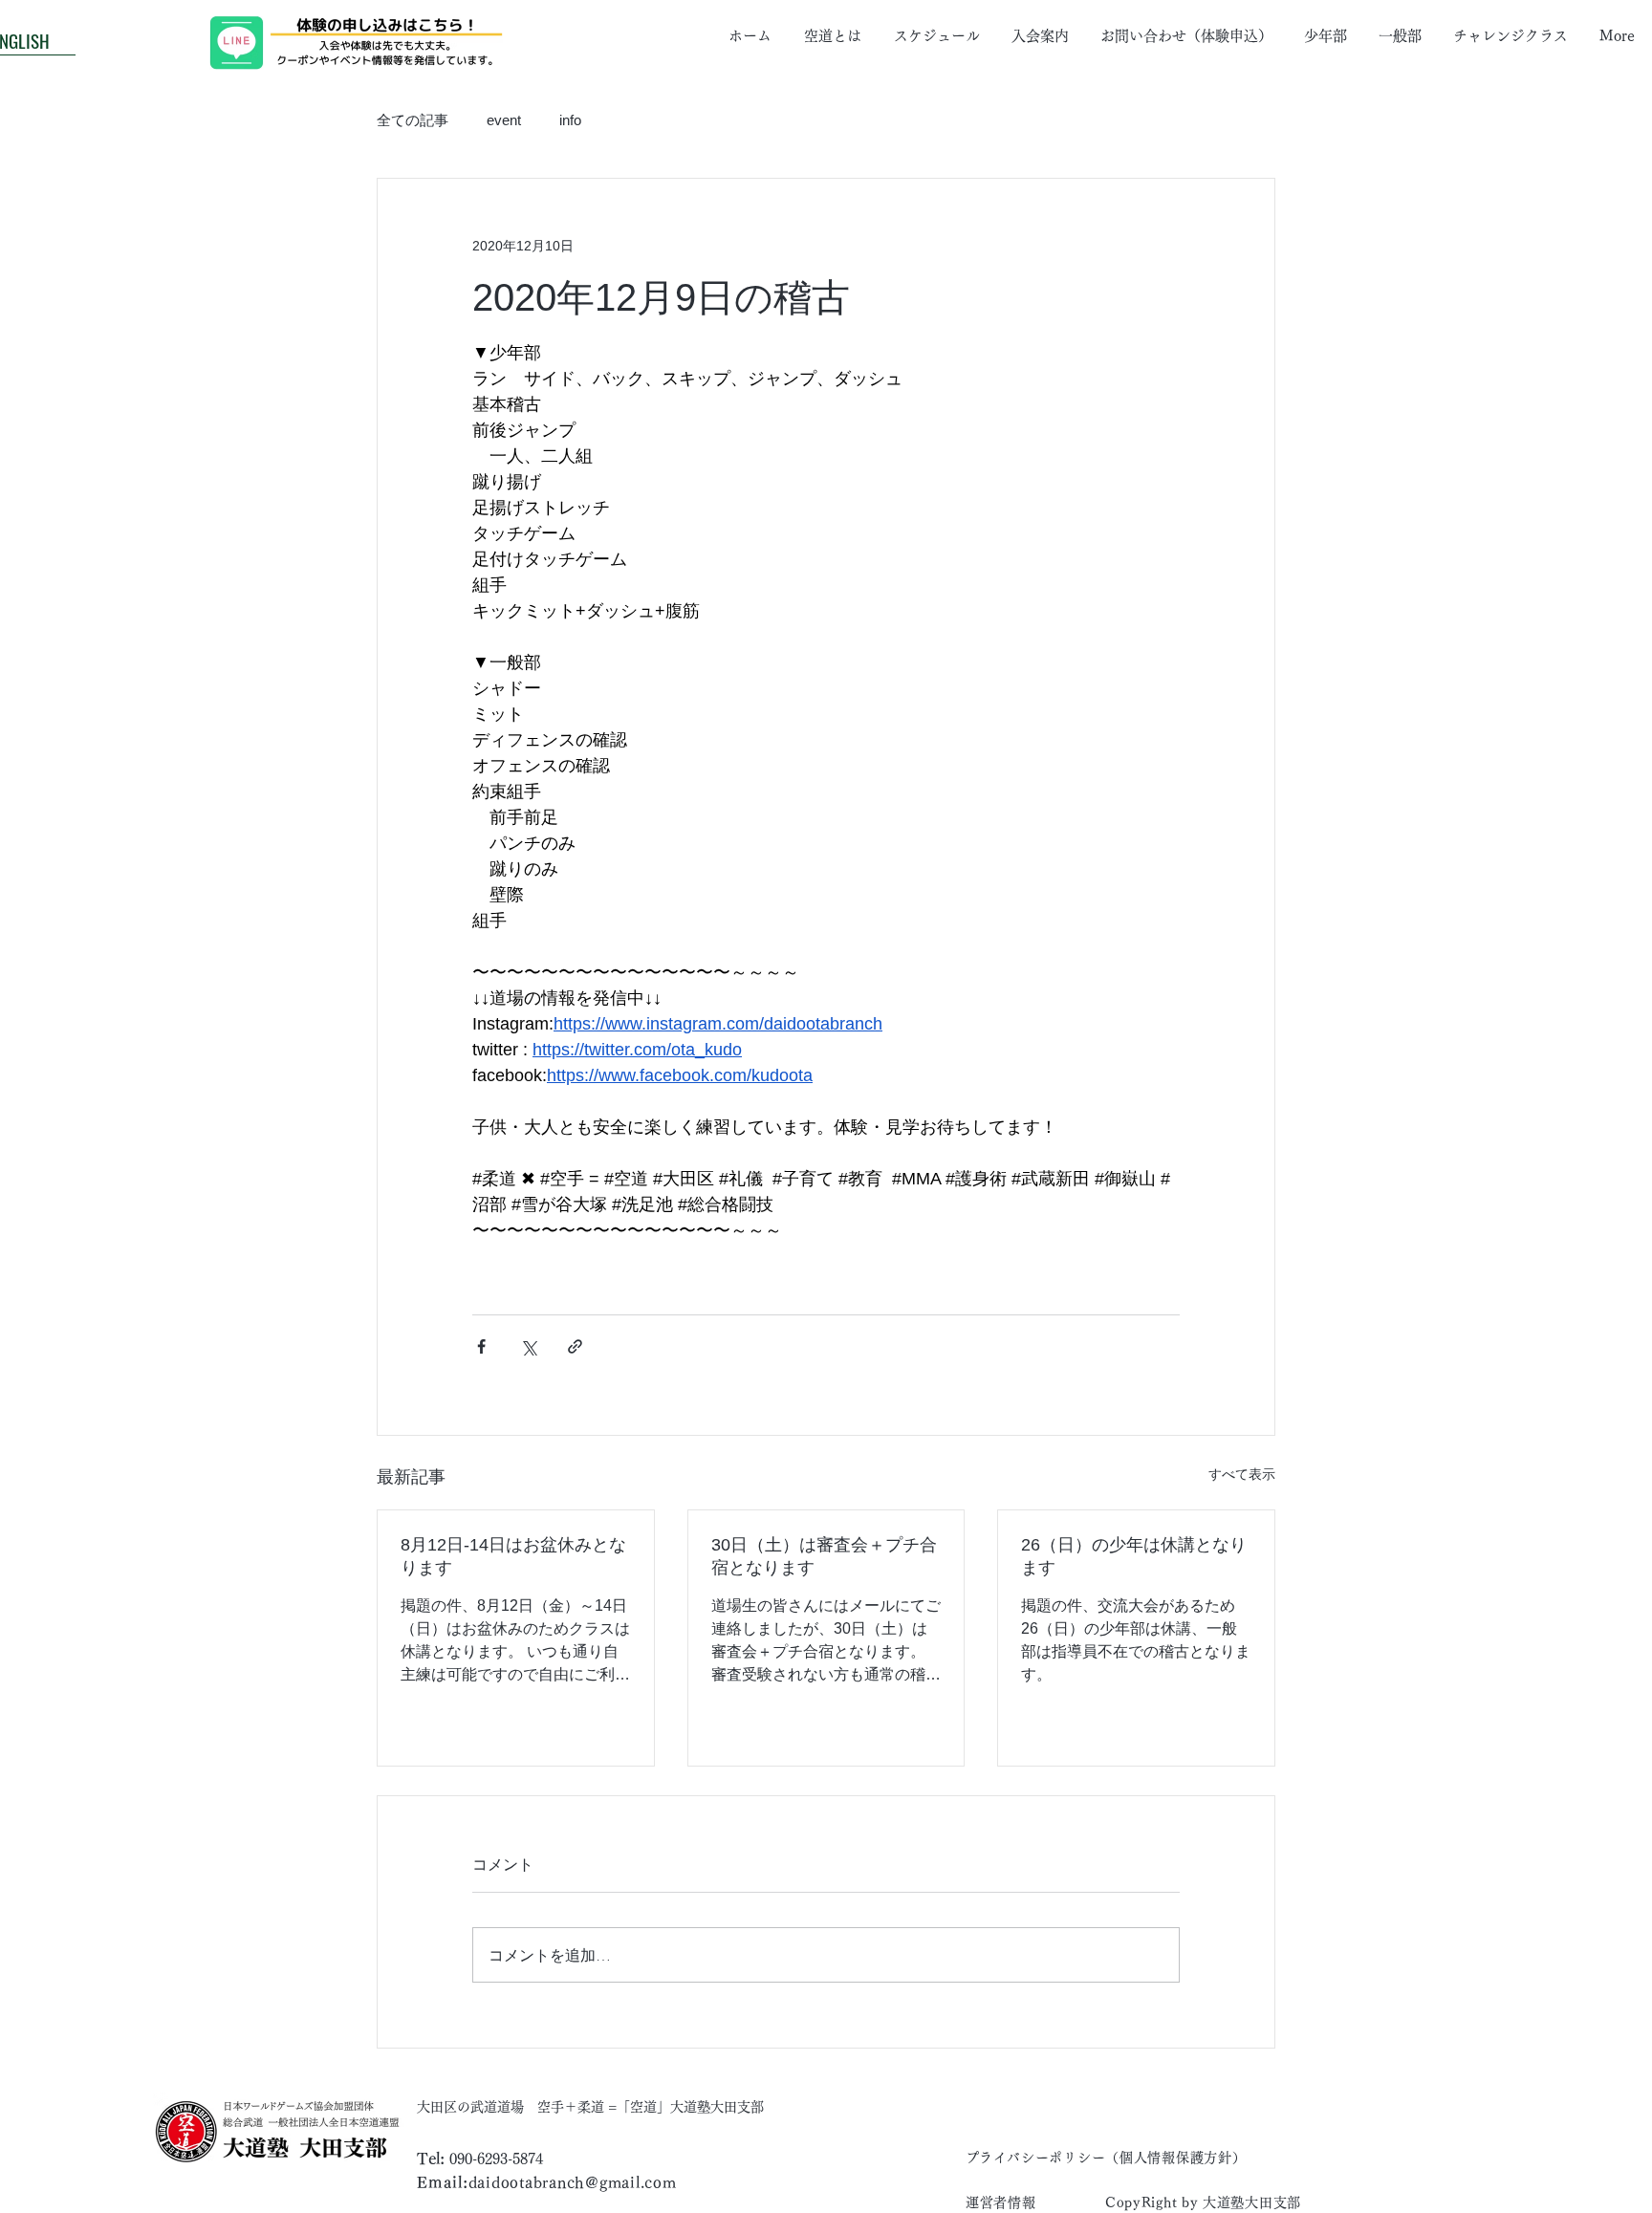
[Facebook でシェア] (481, 1346)
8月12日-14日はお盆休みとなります (513, 1556)
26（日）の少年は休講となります (1134, 1556)
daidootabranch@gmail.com (573, 2182)
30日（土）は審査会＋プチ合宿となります (824, 1556)
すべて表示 (1242, 1474)
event (504, 120)
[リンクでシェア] (575, 1346)
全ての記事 (413, 120)
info (570, 120)
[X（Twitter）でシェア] (528, 1346)
